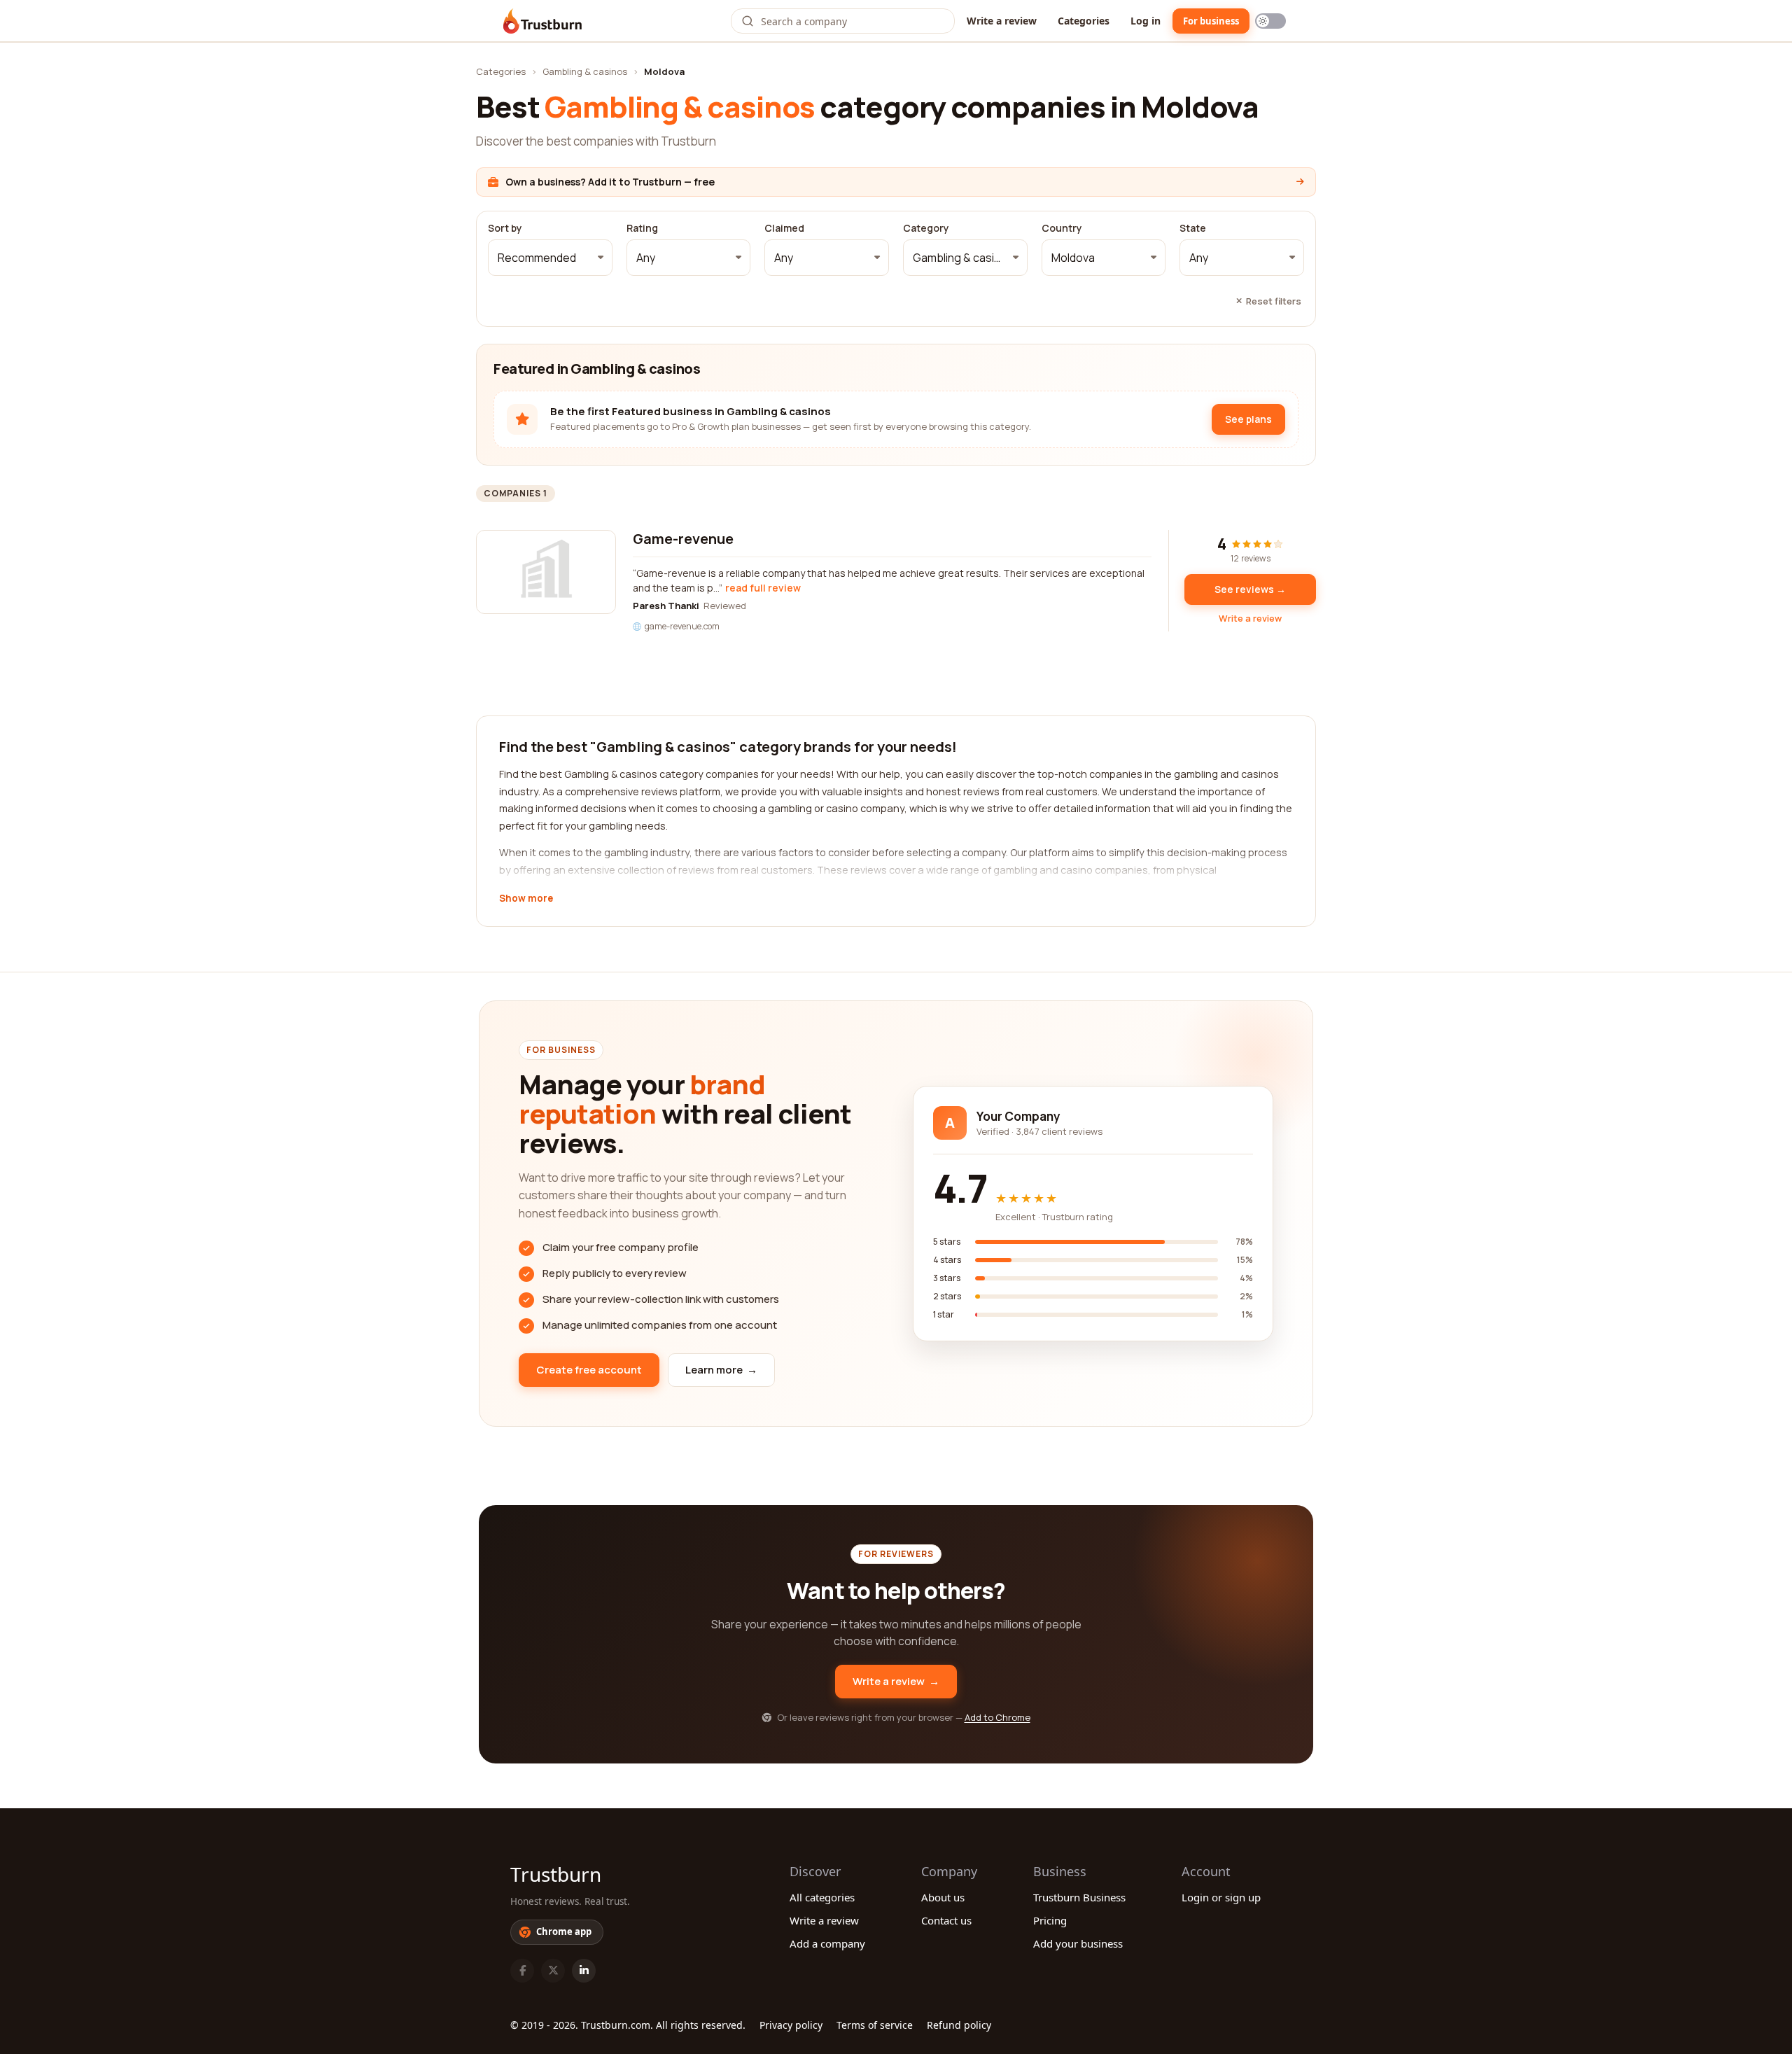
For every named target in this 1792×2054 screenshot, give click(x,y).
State (1193, 228)
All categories (822, 1897)
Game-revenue (683, 539)
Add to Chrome (997, 1717)
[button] (550, 258)
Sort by (505, 228)
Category (926, 228)
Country (1062, 228)
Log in (1146, 21)
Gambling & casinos (585, 71)
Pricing (1050, 1920)
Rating (642, 228)
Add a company (827, 1943)
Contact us (946, 1920)
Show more (526, 899)
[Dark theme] (1270, 21)
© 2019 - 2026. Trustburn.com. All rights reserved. (628, 2025)
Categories (1084, 21)
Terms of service (875, 2025)
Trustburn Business (1079, 1897)
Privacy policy (791, 2025)
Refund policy (959, 2025)
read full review (763, 588)
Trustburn (556, 1874)
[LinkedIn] (584, 1971)
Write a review (1002, 21)
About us (943, 1897)
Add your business (1078, 1943)
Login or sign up (1221, 1897)
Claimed (784, 228)
